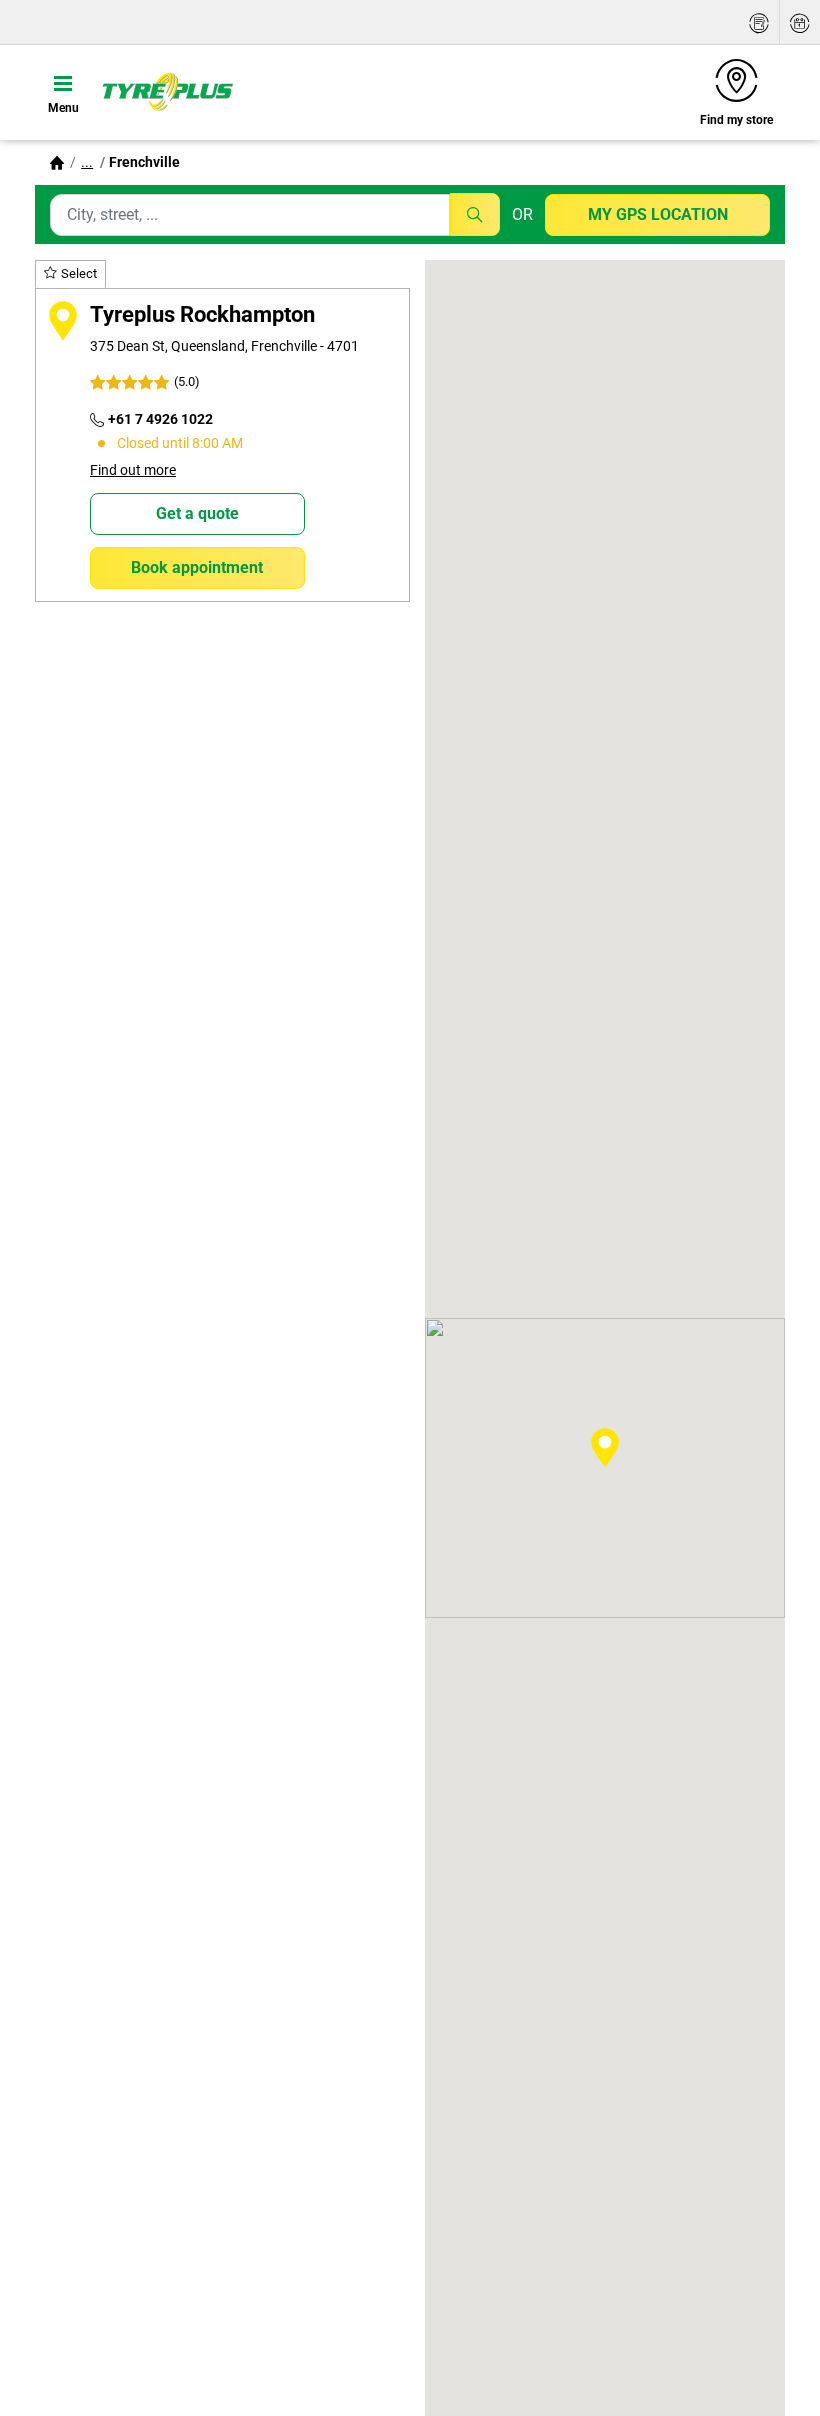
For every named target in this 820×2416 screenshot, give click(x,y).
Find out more (133, 470)
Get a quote (197, 513)
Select (79, 273)
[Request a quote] (759, 22)
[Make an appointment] (800, 22)
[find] (475, 214)
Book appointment (197, 567)
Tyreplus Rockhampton (202, 314)
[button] (87, 162)
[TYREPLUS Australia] (167, 92)
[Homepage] (57, 162)
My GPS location (658, 214)
